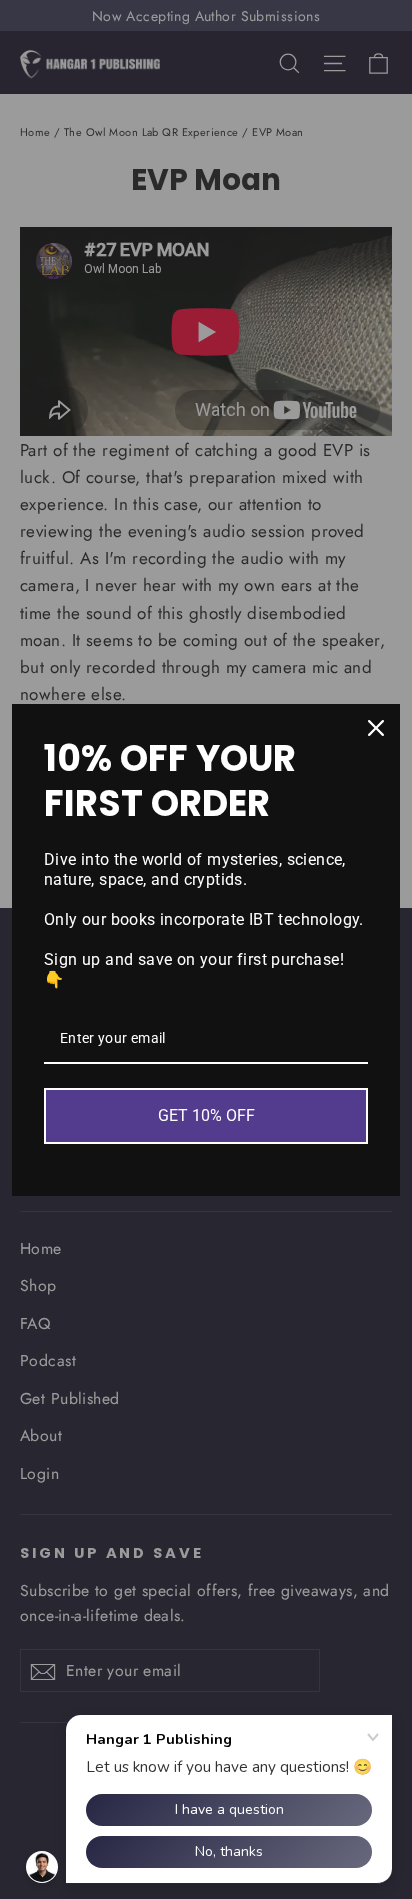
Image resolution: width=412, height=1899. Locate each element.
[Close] (376, 728)
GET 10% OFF (206, 1115)
